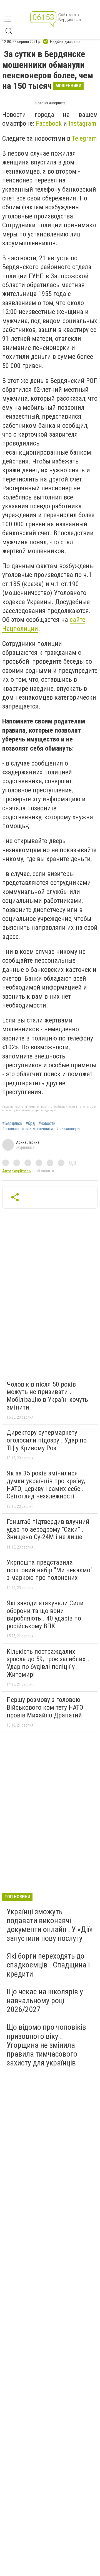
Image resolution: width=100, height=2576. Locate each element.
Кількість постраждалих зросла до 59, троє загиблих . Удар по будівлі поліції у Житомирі (48, 1663)
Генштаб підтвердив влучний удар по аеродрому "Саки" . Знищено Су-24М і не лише (48, 1529)
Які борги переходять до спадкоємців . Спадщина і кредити (48, 1965)
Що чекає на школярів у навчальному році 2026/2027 (45, 2001)
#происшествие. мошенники (27, 1129)
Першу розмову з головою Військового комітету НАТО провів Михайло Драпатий (45, 1707)
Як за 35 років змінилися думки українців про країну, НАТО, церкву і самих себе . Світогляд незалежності (46, 1485)
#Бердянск (12, 1124)
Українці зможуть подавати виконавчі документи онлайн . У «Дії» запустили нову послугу (50, 1925)
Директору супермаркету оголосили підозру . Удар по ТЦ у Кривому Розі (47, 1440)
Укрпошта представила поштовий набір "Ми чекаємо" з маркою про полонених (50, 1570)
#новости (47, 1124)
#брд (30, 1124)
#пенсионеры (68, 1129)
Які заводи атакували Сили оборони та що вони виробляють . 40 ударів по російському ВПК (45, 1615)
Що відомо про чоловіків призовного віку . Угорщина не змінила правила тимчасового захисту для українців (46, 2045)
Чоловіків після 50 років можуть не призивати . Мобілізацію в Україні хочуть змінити (47, 1396)
